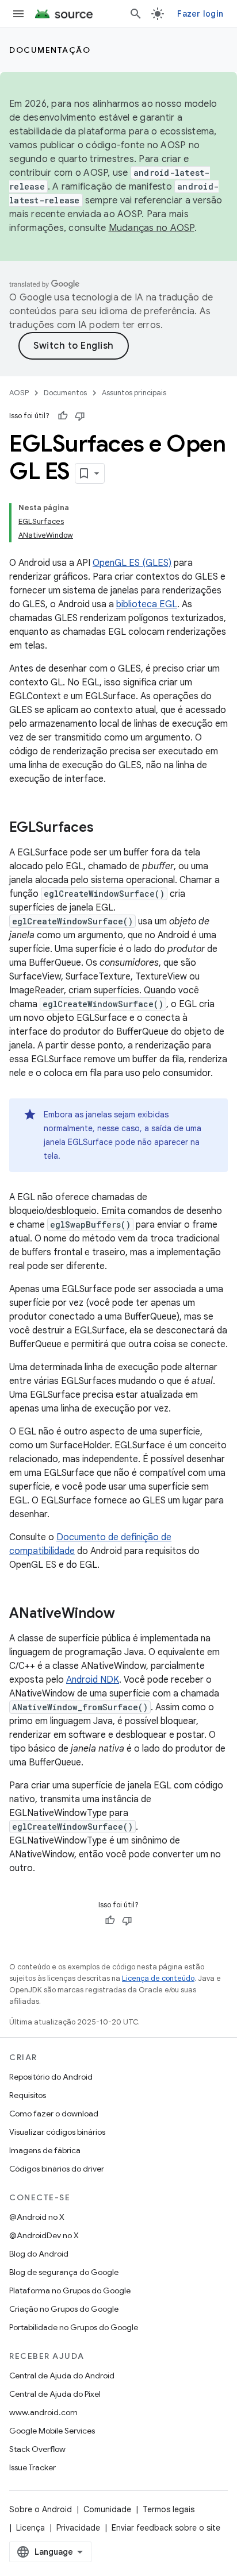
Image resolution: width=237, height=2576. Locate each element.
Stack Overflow (37, 2449)
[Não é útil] (80, 416)
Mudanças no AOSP (152, 228)
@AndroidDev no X (44, 2235)
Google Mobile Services (52, 2431)
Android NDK (93, 1680)
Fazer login (200, 14)
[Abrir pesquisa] (136, 14)
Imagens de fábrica (45, 2150)
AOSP (19, 393)
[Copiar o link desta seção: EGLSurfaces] (105, 828)
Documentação (50, 50)
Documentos (65, 393)
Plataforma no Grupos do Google (70, 2290)
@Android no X (37, 2217)
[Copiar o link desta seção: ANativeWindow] (127, 1614)
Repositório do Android (51, 2077)
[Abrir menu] (18, 14)
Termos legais (169, 2509)
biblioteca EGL (147, 604)
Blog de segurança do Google (64, 2272)
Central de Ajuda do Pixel (55, 2394)
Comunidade (107, 2509)
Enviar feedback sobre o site (166, 2528)
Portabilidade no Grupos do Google (74, 2327)
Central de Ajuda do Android (62, 2376)
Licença (30, 2528)
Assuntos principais (134, 393)
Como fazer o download (54, 2114)
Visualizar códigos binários (57, 2132)
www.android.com (43, 2412)
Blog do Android (39, 2254)
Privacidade (78, 2528)
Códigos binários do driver (57, 2169)
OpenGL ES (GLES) (132, 563)
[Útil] (63, 416)
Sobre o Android (41, 2509)
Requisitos (28, 2095)
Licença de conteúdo (158, 1978)
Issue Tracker (33, 2467)
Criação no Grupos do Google (64, 2309)
